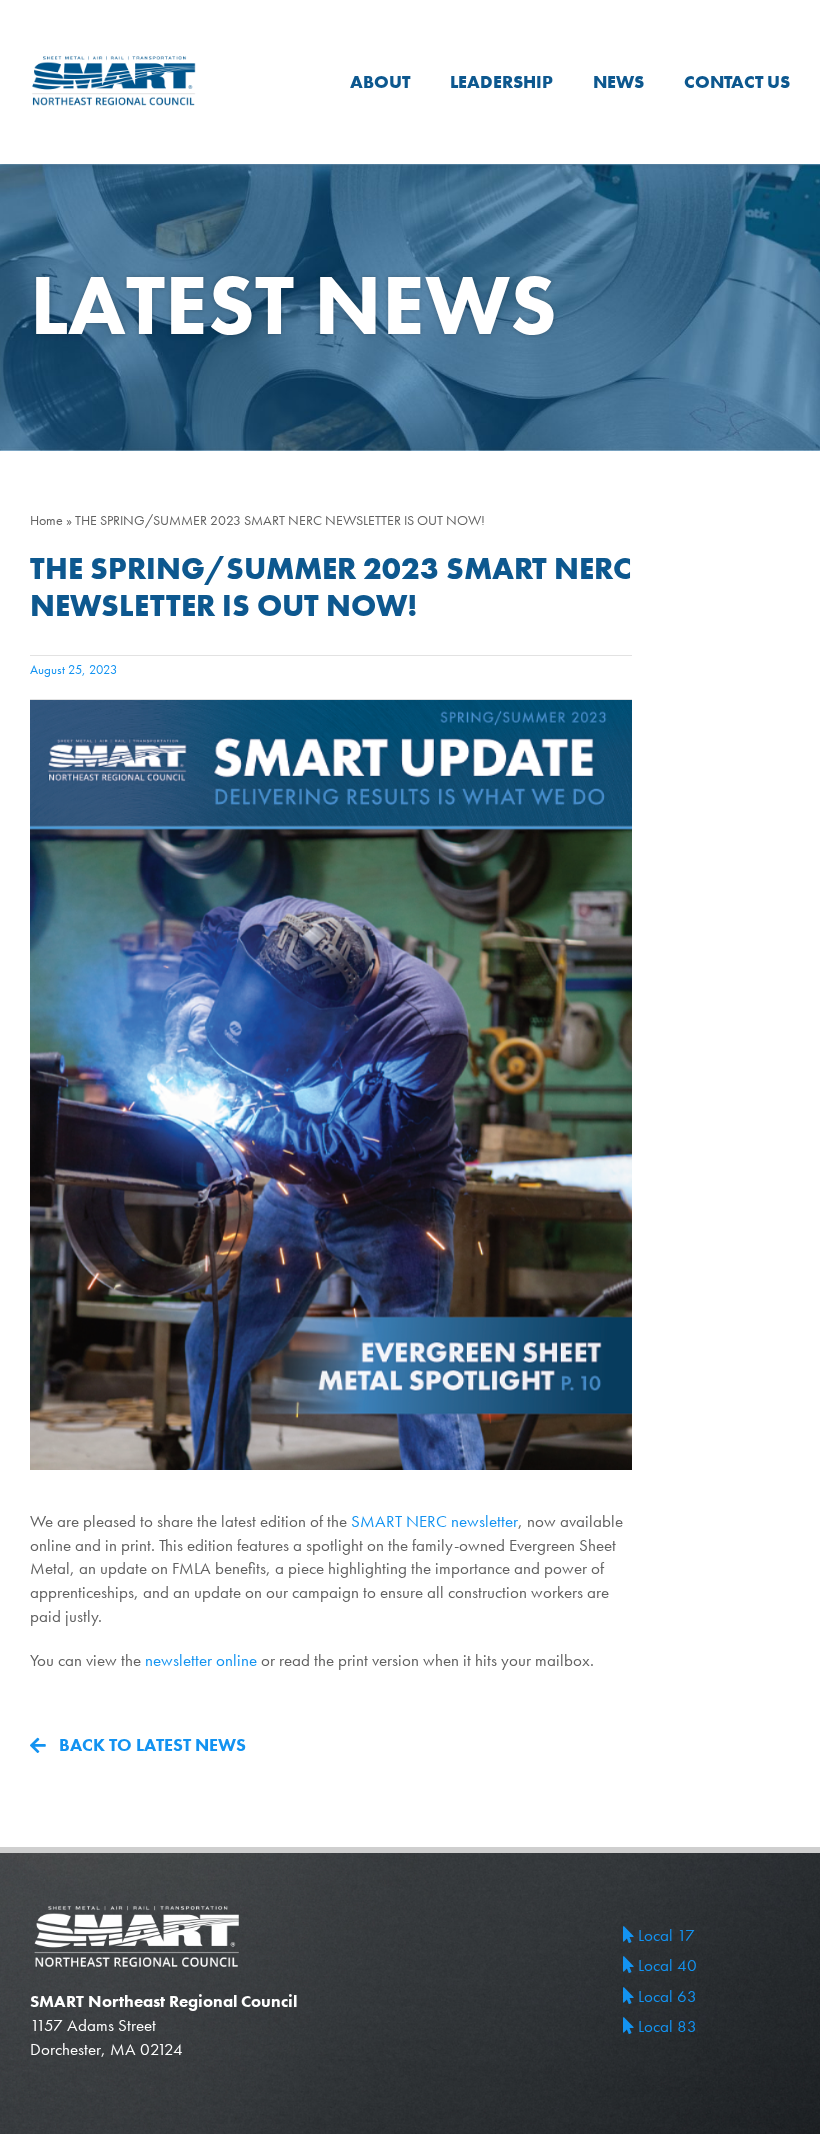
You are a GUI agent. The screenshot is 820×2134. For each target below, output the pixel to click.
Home (46, 520)
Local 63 (665, 1996)
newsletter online (201, 1660)
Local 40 (665, 1965)
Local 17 (664, 1935)
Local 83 (665, 2026)
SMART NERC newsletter (434, 1521)
